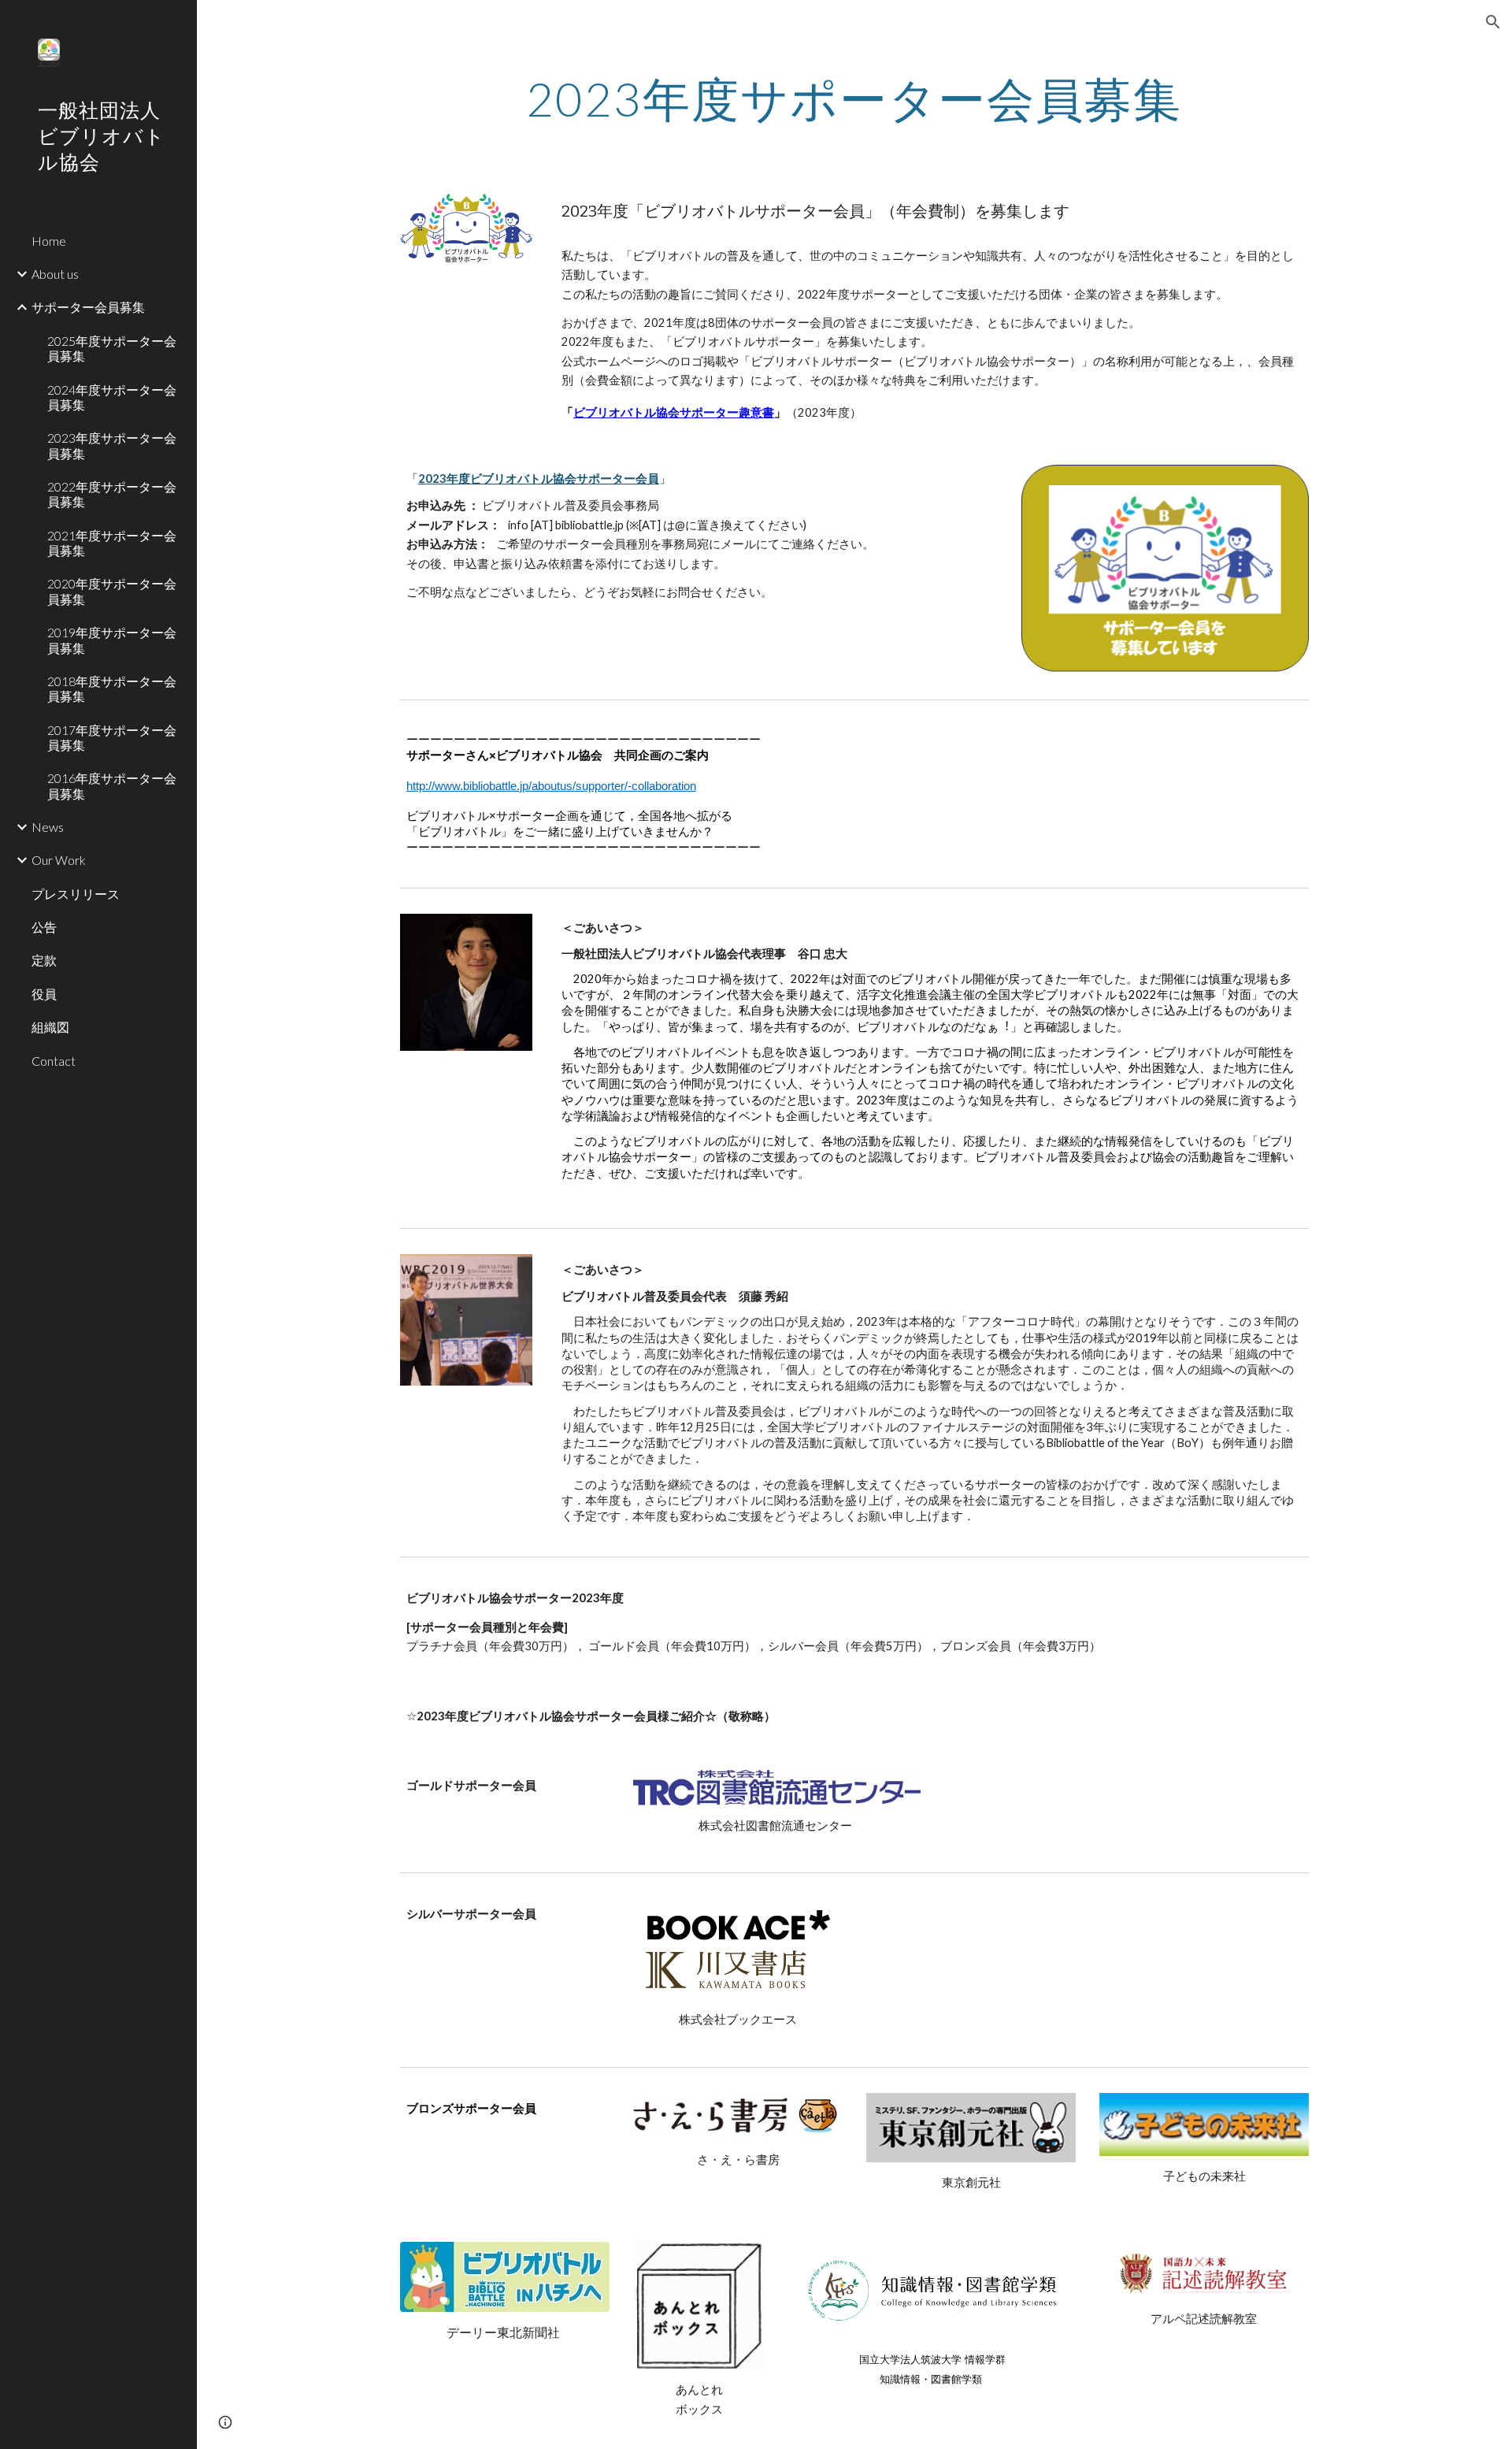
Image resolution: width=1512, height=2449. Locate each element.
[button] (1493, 22)
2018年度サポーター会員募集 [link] (112, 688)
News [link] (48, 827)
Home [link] (49, 241)
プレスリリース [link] (76, 894)
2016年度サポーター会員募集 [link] (112, 785)
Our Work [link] (59, 860)
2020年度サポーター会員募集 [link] (112, 591)
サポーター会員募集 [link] (88, 307)
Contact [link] (54, 1061)
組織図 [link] (50, 1027)
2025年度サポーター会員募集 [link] (112, 348)
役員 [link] (44, 994)
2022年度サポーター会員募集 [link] (112, 494)
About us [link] (55, 274)
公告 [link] (44, 927)
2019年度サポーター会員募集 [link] (112, 640)
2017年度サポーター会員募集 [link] (112, 737)
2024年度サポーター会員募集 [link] (112, 397)
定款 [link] (44, 960)
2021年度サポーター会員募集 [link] (112, 543)
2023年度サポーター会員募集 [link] (112, 445)
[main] (854, 98)
